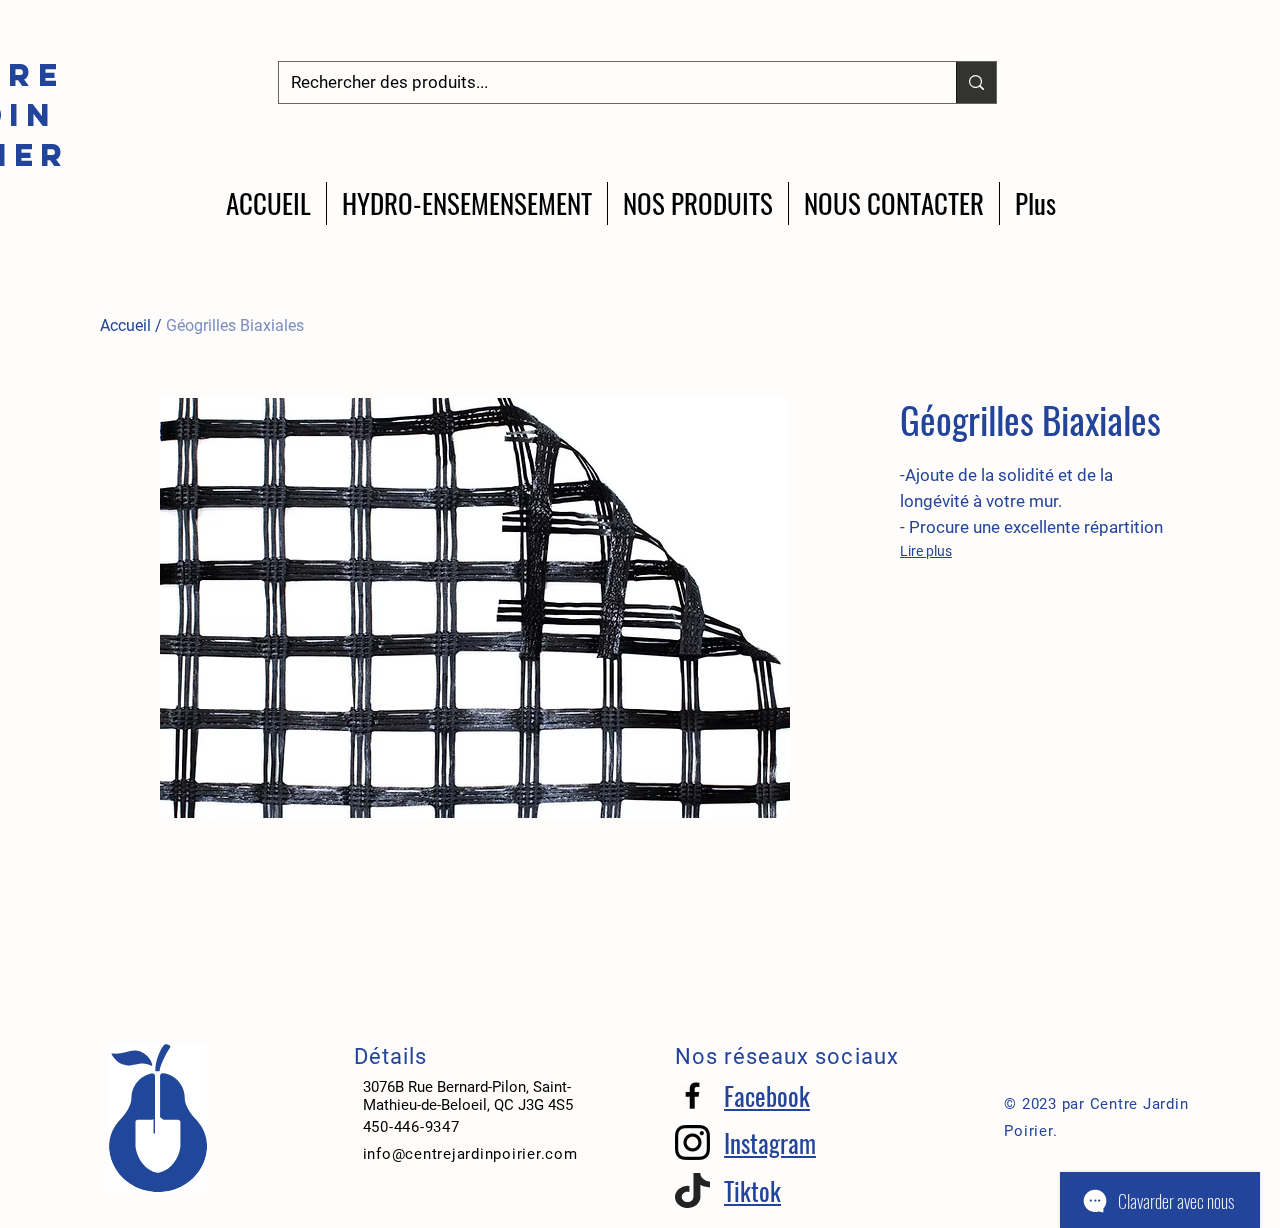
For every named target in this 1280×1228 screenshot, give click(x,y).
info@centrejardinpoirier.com (470, 1154)
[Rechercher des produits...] (976, 82)
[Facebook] (692, 1095)
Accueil (125, 325)
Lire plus (926, 551)
